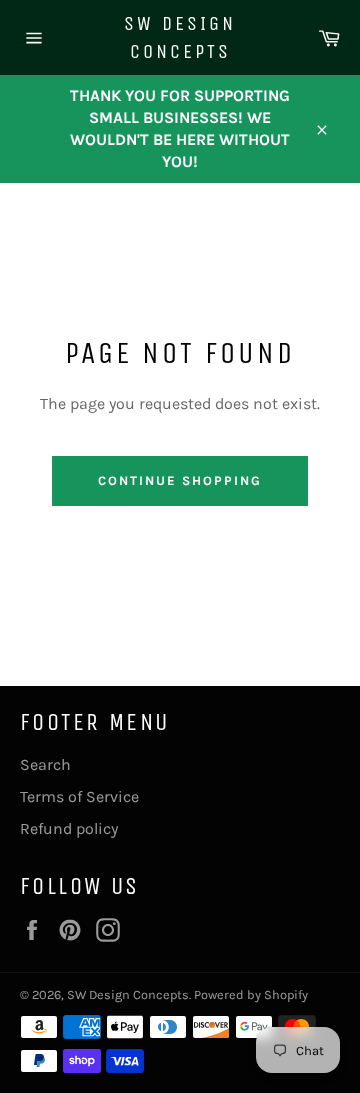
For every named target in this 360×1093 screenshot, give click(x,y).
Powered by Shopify (251, 994)
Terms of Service (79, 796)
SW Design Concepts (180, 37)
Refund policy (69, 828)
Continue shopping (179, 480)
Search (45, 764)
